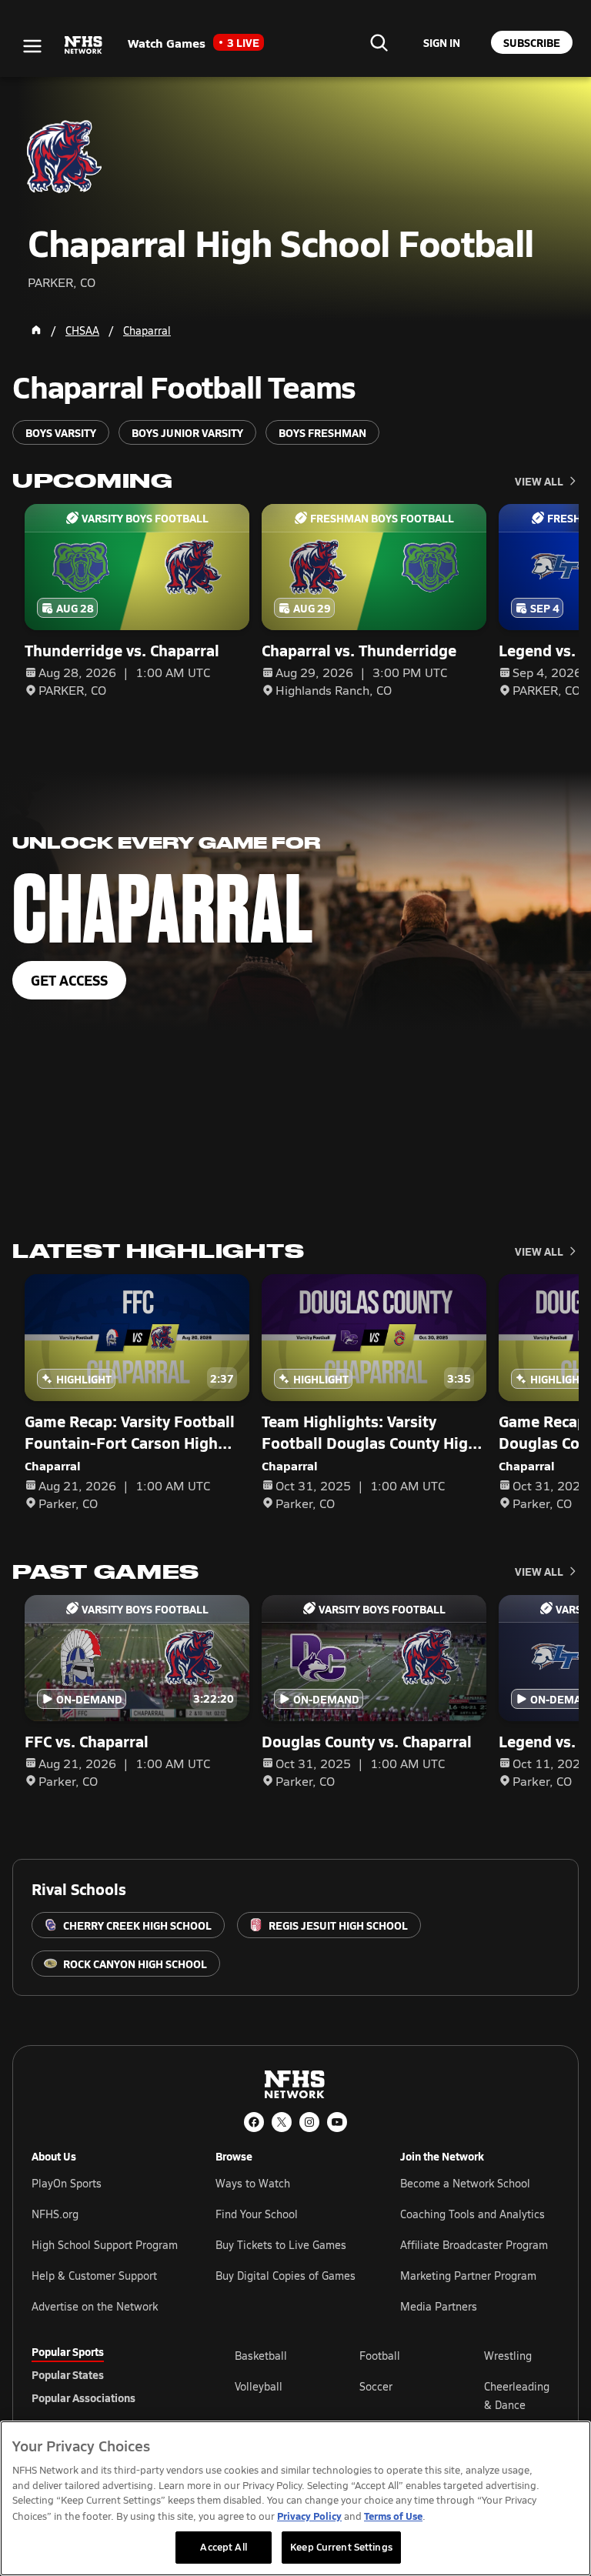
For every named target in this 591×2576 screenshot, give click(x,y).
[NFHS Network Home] (84, 45)
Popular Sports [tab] (68, 2351)
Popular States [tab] (68, 2374)
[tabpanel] (397, 2395)
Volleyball (259, 2386)
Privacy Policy (309, 2516)
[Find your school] (379, 42)
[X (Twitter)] (282, 2122)
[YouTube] (337, 2122)
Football (380, 2356)
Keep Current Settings (341, 2547)
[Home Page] (36, 330)
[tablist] (109, 2374)
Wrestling (508, 2356)
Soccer (376, 2386)
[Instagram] (309, 2122)
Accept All (223, 2547)
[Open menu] (32, 46)
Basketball (261, 2356)
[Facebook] (254, 2122)
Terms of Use (393, 2516)
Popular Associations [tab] (83, 2397)
